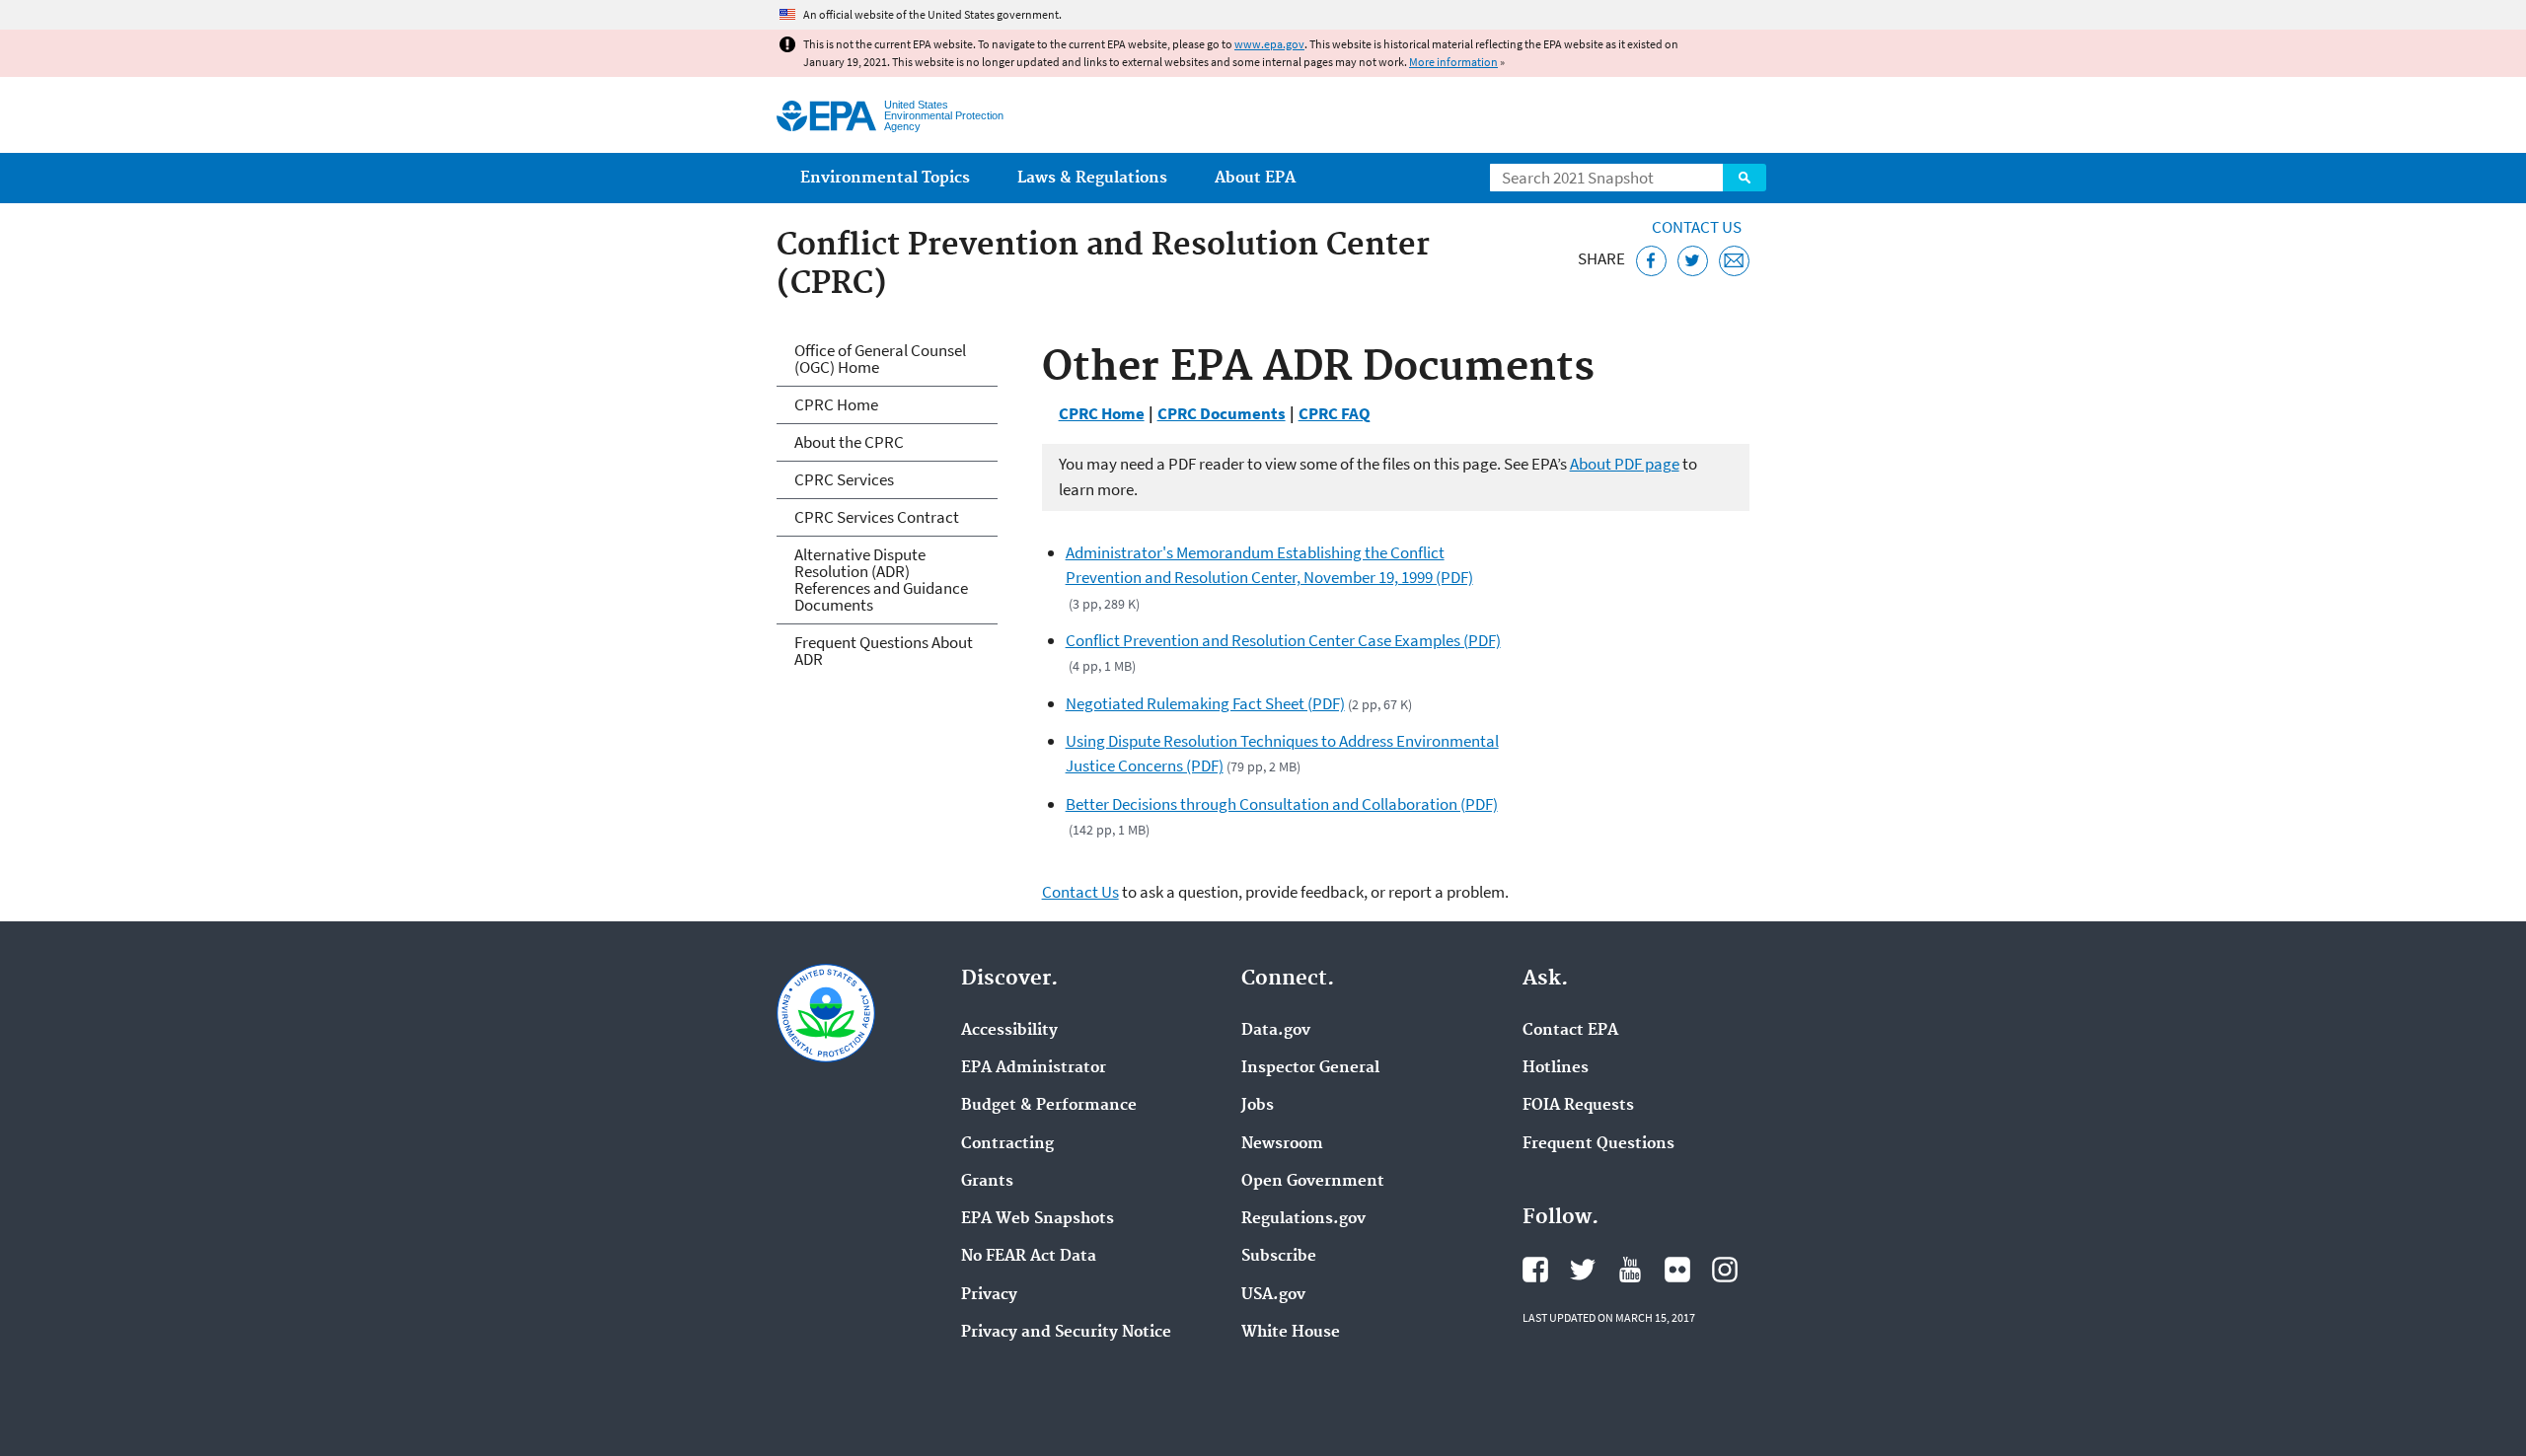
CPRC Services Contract (877, 517)
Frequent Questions (1598, 1144)
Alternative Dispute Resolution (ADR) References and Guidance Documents (881, 580)
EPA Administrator (1034, 1068)
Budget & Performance (1049, 1106)
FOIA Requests (1578, 1106)
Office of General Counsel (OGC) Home (880, 359)
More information (1453, 62)
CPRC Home (1102, 413)
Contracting (1007, 1144)
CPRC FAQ (1335, 413)
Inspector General (1310, 1068)
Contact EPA (1570, 1031)
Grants (987, 1182)
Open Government (1313, 1182)
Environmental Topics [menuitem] (885, 178)
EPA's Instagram (1725, 1270)
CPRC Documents (1222, 413)
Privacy (989, 1295)
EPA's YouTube (1630, 1270)
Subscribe (1279, 1257)
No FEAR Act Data (1029, 1257)
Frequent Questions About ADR (884, 651)
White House (1291, 1333)
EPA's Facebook (1535, 1270)
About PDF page (1625, 464)
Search (1745, 178)
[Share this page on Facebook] (1651, 261)
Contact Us (1697, 227)
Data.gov (1276, 1031)
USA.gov (1273, 1295)
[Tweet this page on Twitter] (1693, 261)
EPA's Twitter (1583, 1270)
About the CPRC (849, 442)
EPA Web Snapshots (1038, 1219)
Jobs (1258, 1106)
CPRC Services (844, 479)
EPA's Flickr (1677, 1270)
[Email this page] (1734, 261)
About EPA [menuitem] (1255, 178)
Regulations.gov (1303, 1219)
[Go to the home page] (826, 116)
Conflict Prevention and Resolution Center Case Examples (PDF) (1283, 640)
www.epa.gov (1269, 44)
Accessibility (1009, 1031)
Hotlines (1556, 1068)
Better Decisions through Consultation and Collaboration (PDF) (1282, 804)
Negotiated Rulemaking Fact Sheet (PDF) (1205, 703)
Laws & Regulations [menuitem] (1092, 178)
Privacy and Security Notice (1066, 1333)
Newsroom (1282, 1144)
